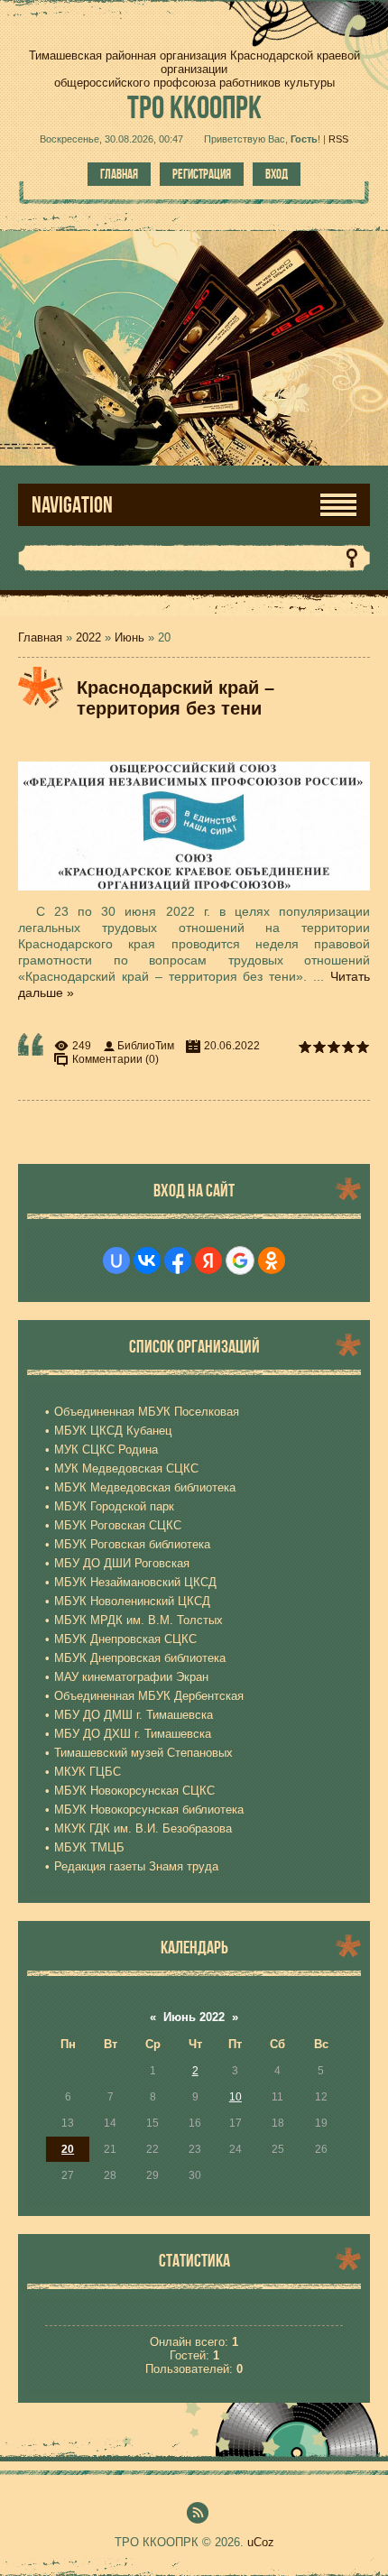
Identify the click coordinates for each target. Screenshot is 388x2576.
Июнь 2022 (194, 2017)
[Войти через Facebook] (178, 1260)
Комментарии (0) (115, 1059)
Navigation (72, 505)
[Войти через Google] (240, 1260)
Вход (277, 174)
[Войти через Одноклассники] (272, 1260)
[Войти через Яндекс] (208, 1260)
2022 (88, 637)
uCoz (261, 2542)
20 (68, 2149)
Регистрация (202, 174)
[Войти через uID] (116, 1260)
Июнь (129, 637)
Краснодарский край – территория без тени (176, 698)
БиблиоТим (146, 1046)
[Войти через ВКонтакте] (147, 1260)
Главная (119, 174)
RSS (338, 139)
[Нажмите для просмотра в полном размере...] (203, 891)
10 (236, 2097)
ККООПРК (194, 107)
